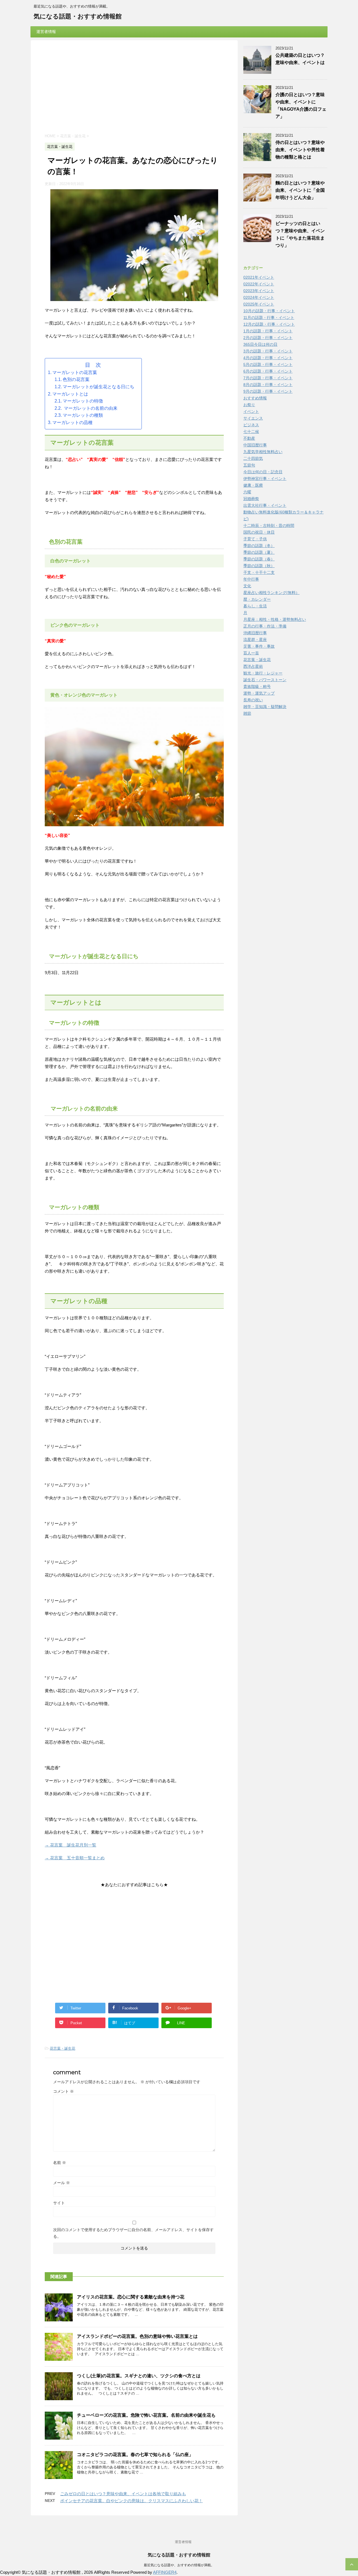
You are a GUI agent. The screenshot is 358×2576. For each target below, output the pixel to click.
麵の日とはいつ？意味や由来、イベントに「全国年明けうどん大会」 (300, 190)
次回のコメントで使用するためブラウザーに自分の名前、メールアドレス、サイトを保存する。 (133, 2233)
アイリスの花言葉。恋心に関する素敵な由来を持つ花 (133, 2297)
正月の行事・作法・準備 (265, 626)
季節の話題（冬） (259, 546)
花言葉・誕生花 (63, 2048)
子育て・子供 (255, 539)
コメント (63, 2091)
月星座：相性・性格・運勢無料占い (275, 619)
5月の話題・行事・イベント (268, 364)
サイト (59, 2203)
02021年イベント (259, 277)
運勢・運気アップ (259, 693)
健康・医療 (253, 485)
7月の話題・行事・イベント (268, 378)
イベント (251, 411)
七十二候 (251, 432)
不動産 (249, 438)
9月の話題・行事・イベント (268, 391)
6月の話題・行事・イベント (268, 371)
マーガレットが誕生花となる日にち (98, 387)
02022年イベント (259, 284)
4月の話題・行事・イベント (268, 358)
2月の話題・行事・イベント (268, 338)
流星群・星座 (255, 640)
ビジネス (251, 425)
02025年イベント (259, 304)
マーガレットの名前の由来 (90, 408)
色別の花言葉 (76, 379)
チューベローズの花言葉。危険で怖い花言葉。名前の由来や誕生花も (146, 2415)
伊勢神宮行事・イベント (265, 479)
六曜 (247, 492)
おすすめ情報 (255, 398)
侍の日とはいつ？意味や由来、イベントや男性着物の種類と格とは (300, 150)
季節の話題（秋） (259, 566)
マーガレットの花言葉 (75, 372)
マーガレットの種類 (83, 415)
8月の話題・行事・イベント (268, 385)
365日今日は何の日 (260, 344)
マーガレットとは (70, 394)
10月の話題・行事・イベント (269, 311)
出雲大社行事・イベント (265, 505)
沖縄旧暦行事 (255, 633)
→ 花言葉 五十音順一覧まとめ (75, 1858)
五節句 (249, 465)
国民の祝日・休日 (259, 532)
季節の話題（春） (259, 559)
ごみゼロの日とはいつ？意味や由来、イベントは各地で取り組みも (123, 2494)
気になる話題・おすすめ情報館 (78, 16)
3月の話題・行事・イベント (268, 351)
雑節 (247, 713)
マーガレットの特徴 (83, 401)
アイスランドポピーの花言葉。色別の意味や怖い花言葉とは (137, 2336)
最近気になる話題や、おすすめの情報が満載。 (179, 2565)
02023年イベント (259, 291)
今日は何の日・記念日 (263, 472)
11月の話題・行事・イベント (269, 318)
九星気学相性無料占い (263, 452)
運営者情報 (46, 32)
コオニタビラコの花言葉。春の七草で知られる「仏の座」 (135, 2455)
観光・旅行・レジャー (263, 673)
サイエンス (253, 418)
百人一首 (251, 653)
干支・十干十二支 (259, 572)
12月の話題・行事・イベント (269, 324)
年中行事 (251, 579)
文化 (247, 586)
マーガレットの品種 (72, 422)
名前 (60, 2163)
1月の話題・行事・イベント (268, 331)
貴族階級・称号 (257, 686)
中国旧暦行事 (255, 445)
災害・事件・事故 (259, 646)
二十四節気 (253, 458)
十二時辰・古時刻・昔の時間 (269, 525)
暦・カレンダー (257, 599)
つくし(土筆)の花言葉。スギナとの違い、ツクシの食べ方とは (139, 2376)
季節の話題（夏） (259, 552)
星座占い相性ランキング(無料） (271, 593)
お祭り (249, 405)
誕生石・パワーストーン (265, 680)
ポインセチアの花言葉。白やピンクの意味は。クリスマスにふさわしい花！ (131, 2501)
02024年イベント (259, 297)
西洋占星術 (253, 666)
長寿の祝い (253, 700)
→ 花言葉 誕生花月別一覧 (70, 1845)
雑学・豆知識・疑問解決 (265, 707)
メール (62, 2183)
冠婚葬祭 (251, 499)
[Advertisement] (134, 88)
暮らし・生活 (255, 606)
